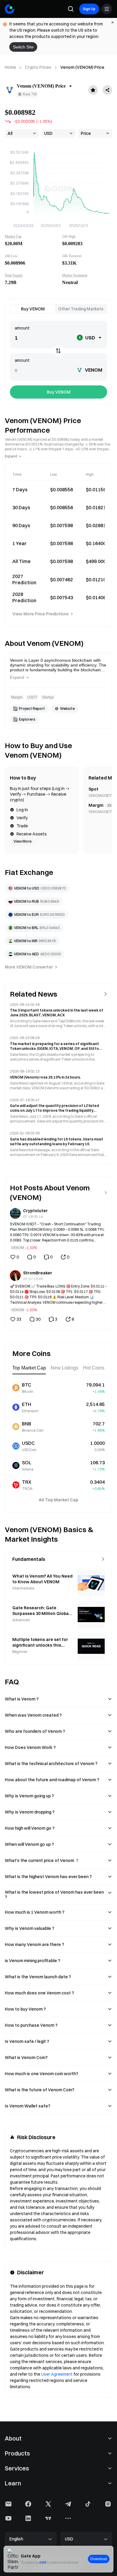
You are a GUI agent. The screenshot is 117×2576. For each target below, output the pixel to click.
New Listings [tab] (64, 1368)
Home (10, 67)
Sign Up (89, 9)
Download (99, 2559)
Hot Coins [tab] (94, 1368)
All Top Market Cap (58, 1500)
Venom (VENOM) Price (82, 67)
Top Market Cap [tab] (29, 1368)
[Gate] (10, 9)
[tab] (33, 309)
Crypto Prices (38, 67)
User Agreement (57, 2374)
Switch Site (23, 47)
